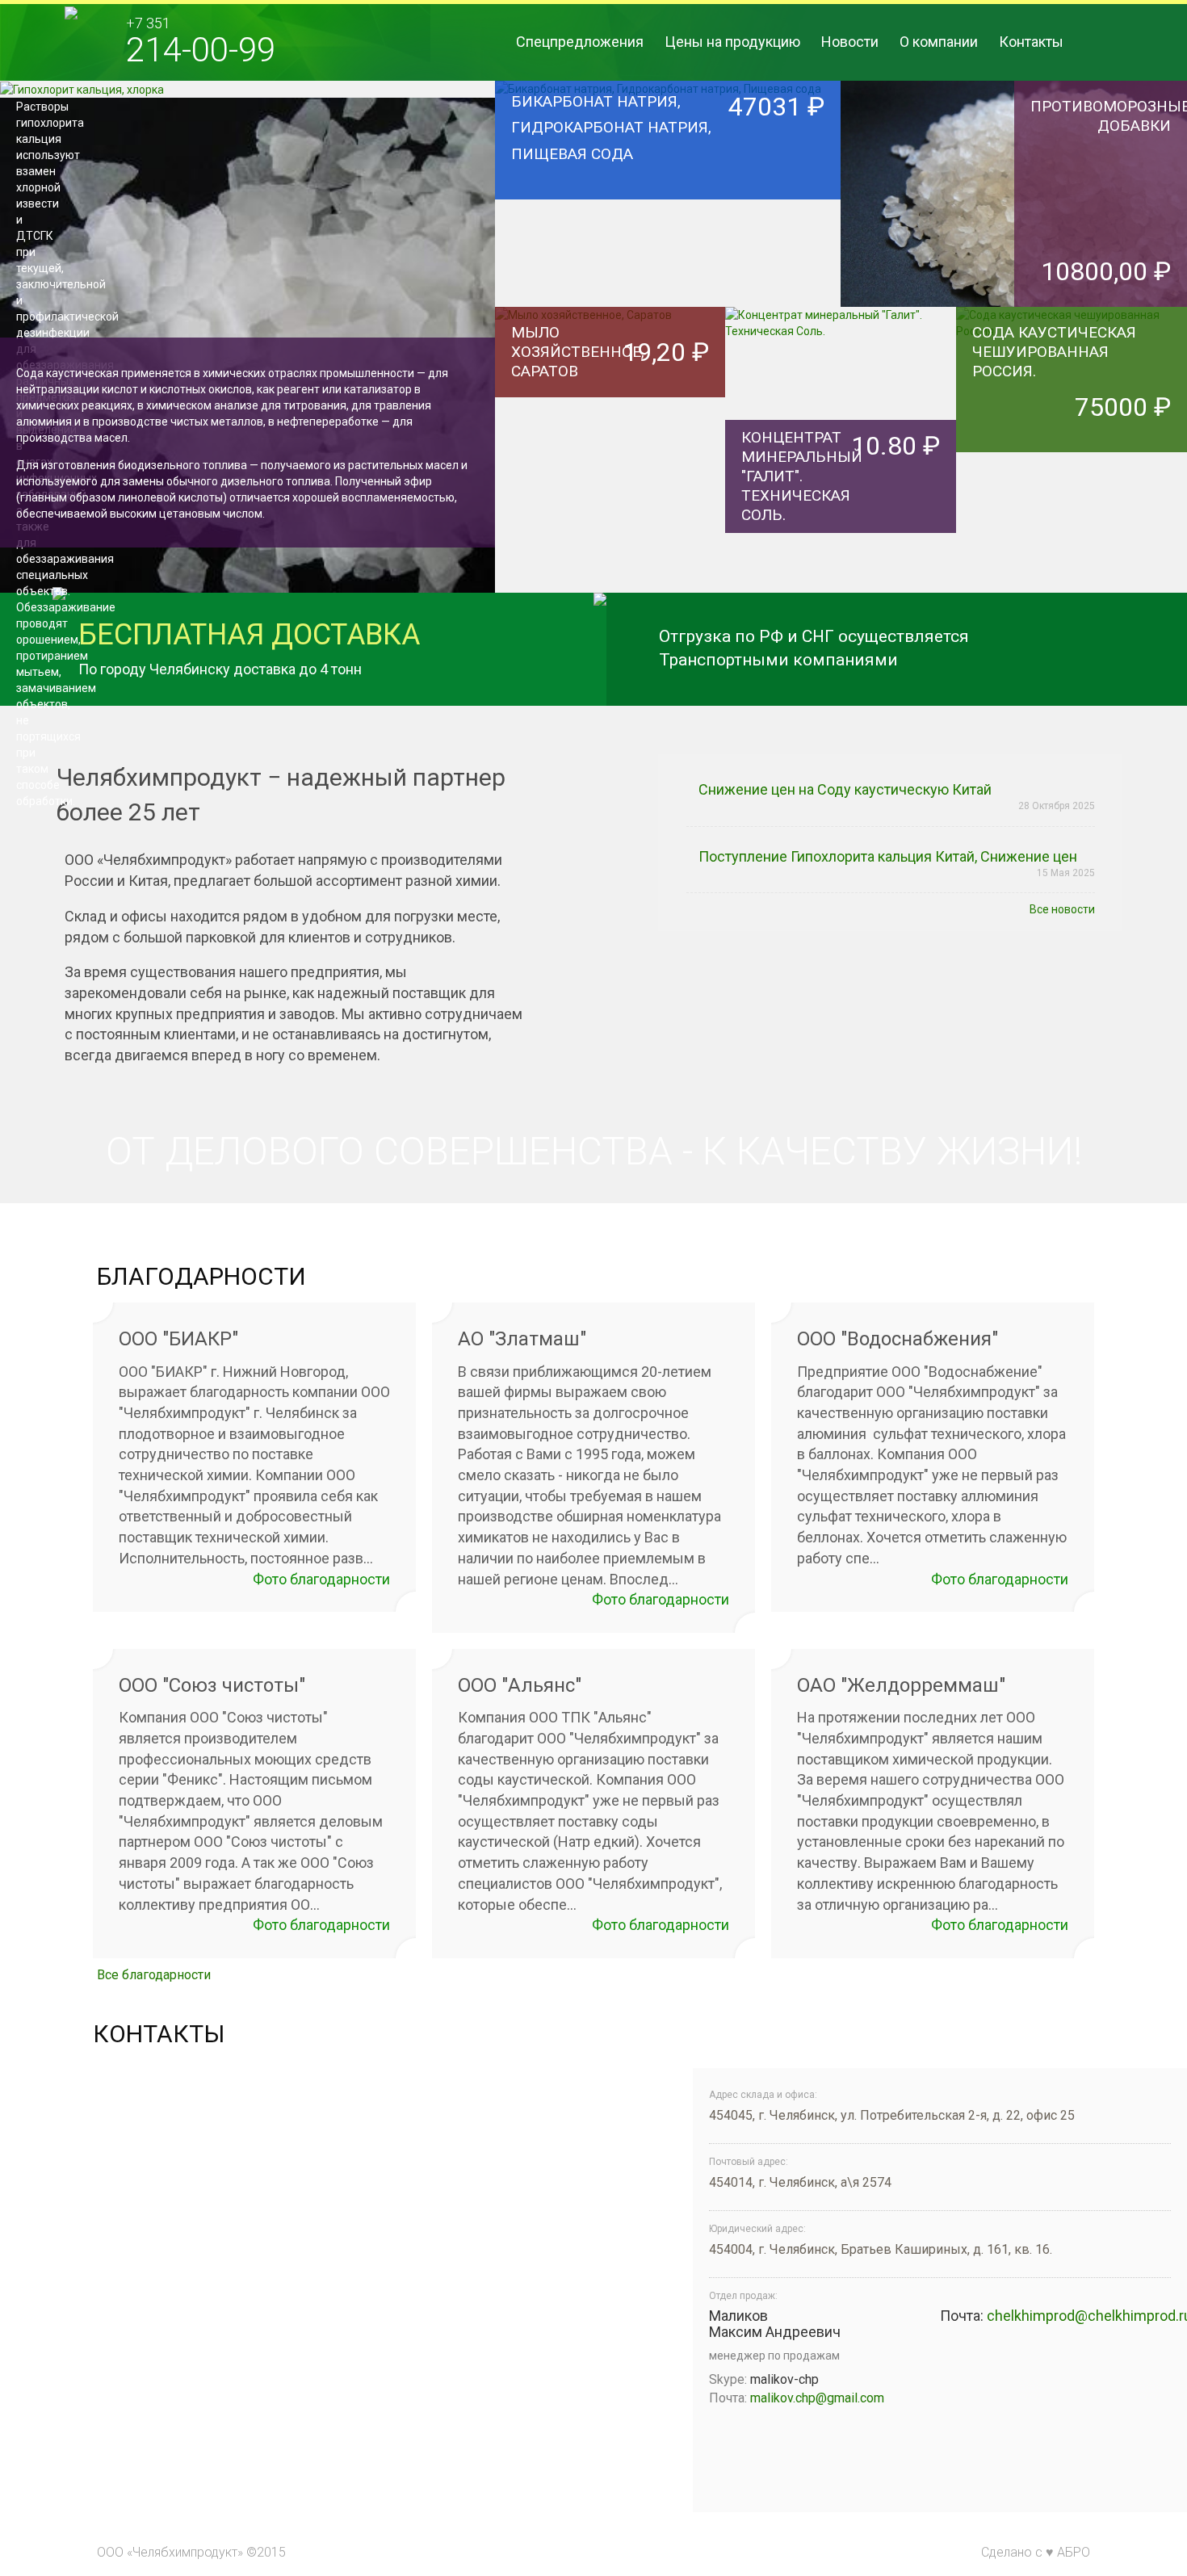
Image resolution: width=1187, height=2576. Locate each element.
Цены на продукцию (732, 42)
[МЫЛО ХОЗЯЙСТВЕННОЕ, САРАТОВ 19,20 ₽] (610, 420)
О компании (939, 42)
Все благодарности (154, 1975)
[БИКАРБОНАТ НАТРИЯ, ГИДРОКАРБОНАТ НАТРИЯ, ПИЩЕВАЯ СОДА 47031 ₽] (668, 193)
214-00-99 (201, 50)
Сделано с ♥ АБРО (1036, 2552)
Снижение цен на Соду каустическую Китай (845, 789)
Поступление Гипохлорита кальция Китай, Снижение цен (888, 856)
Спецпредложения (580, 42)
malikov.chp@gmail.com (817, 2398)
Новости (850, 42)
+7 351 (148, 23)
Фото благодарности (321, 1579)
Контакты (1031, 42)
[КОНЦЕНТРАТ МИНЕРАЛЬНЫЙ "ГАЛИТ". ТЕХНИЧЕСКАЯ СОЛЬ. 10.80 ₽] (841, 420)
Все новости (1062, 909)
